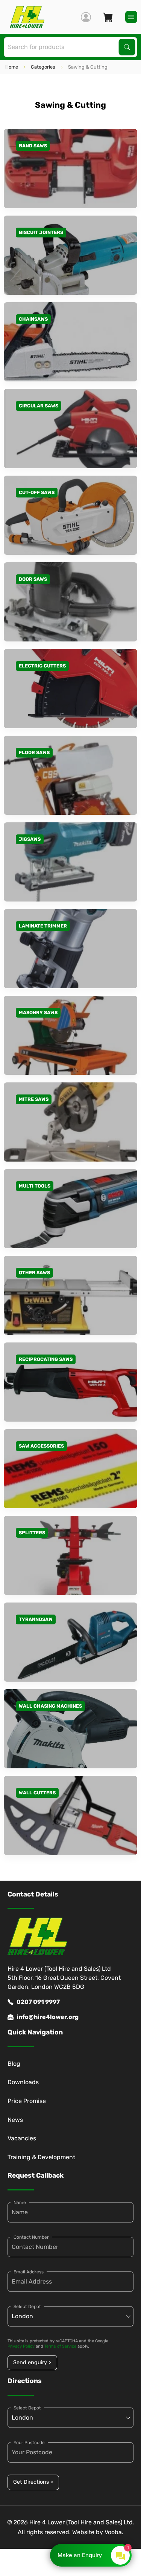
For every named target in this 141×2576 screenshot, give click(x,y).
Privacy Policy (21, 2346)
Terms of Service (60, 2346)
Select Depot (27, 2307)
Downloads (23, 2082)
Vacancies (22, 2138)
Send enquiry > (32, 2362)
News (15, 2120)
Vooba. (114, 2532)
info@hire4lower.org (48, 2017)
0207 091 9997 (38, 2002)
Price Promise (27, 2101)
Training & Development (41, 2157)
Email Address (29, 2272)
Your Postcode (29, 2443)
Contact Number (31, 2237)
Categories (43, 67)
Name (20, 2203)
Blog (14, 2064)
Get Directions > (33, 2482)
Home (12, 67)
